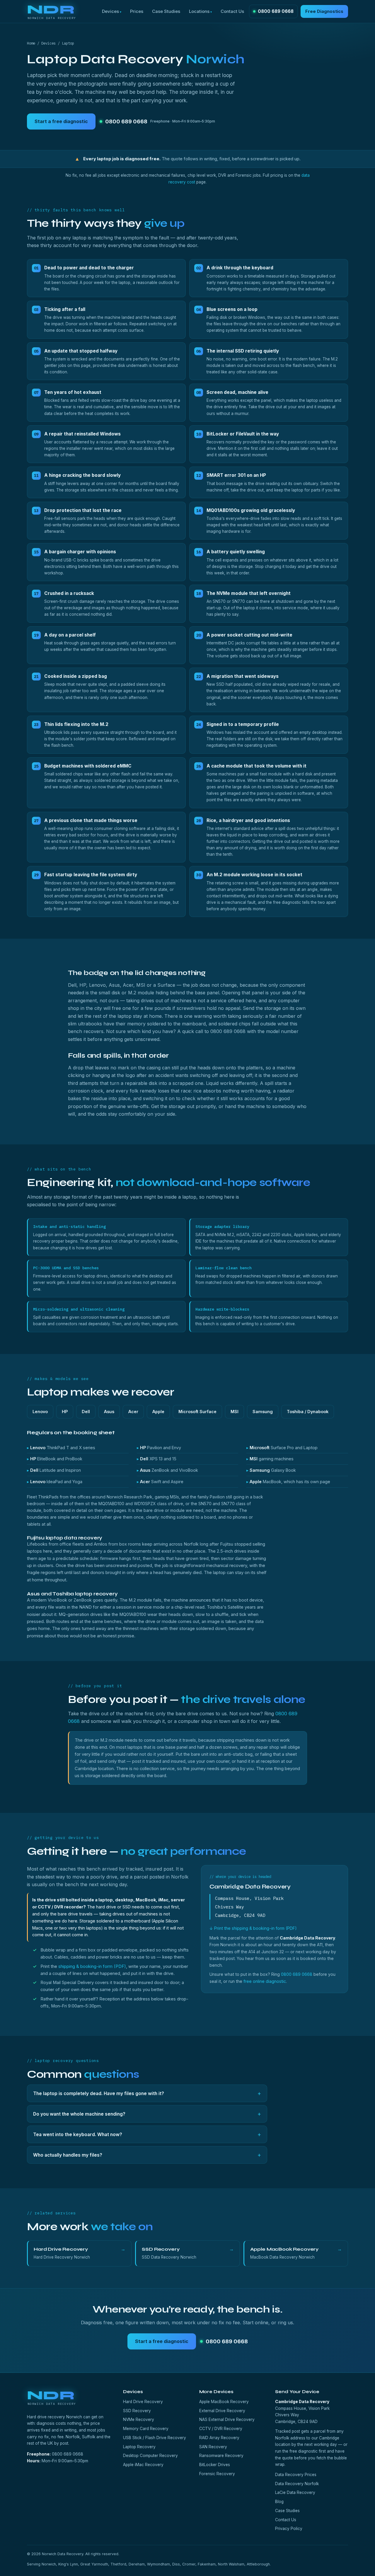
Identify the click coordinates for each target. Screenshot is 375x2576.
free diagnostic (304, 2451)
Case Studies (166, 11)
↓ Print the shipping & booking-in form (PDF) (253, 1928)
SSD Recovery (137, 2411)
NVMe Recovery (139, 2420)
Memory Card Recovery (146, 2429)
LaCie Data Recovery (295, 2492)
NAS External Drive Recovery (227, 2420)
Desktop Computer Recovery (150, 2456)
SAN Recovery (213, 2447)
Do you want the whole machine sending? (147, 2114)
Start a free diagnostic (61, 121)
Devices (110, 11)
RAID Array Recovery (219, 2438)
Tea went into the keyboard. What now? (147, 2134)
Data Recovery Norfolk (297, 2484)
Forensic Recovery (217, 2474)
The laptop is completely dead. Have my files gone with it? (147, 2093)
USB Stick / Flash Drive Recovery (155, 2438)
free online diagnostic (265, 1981)
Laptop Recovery (139, 2447)
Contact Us (232, 11)
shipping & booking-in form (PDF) (92, 1966)
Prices (137, 11)
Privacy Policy (289, 2529)
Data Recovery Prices (296, 2475)
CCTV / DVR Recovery (221, 2429)
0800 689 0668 (276, 11)
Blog (279, 2502)
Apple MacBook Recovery (224, 2402)
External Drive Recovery (222, 2411)
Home (31, 43)
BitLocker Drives (215, 2465)
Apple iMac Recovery (143, 2465)
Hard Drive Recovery (143, 2402)
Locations (199, 11)
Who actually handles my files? (147, 2155)
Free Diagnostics (324, 11)
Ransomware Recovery (221, 2456)
